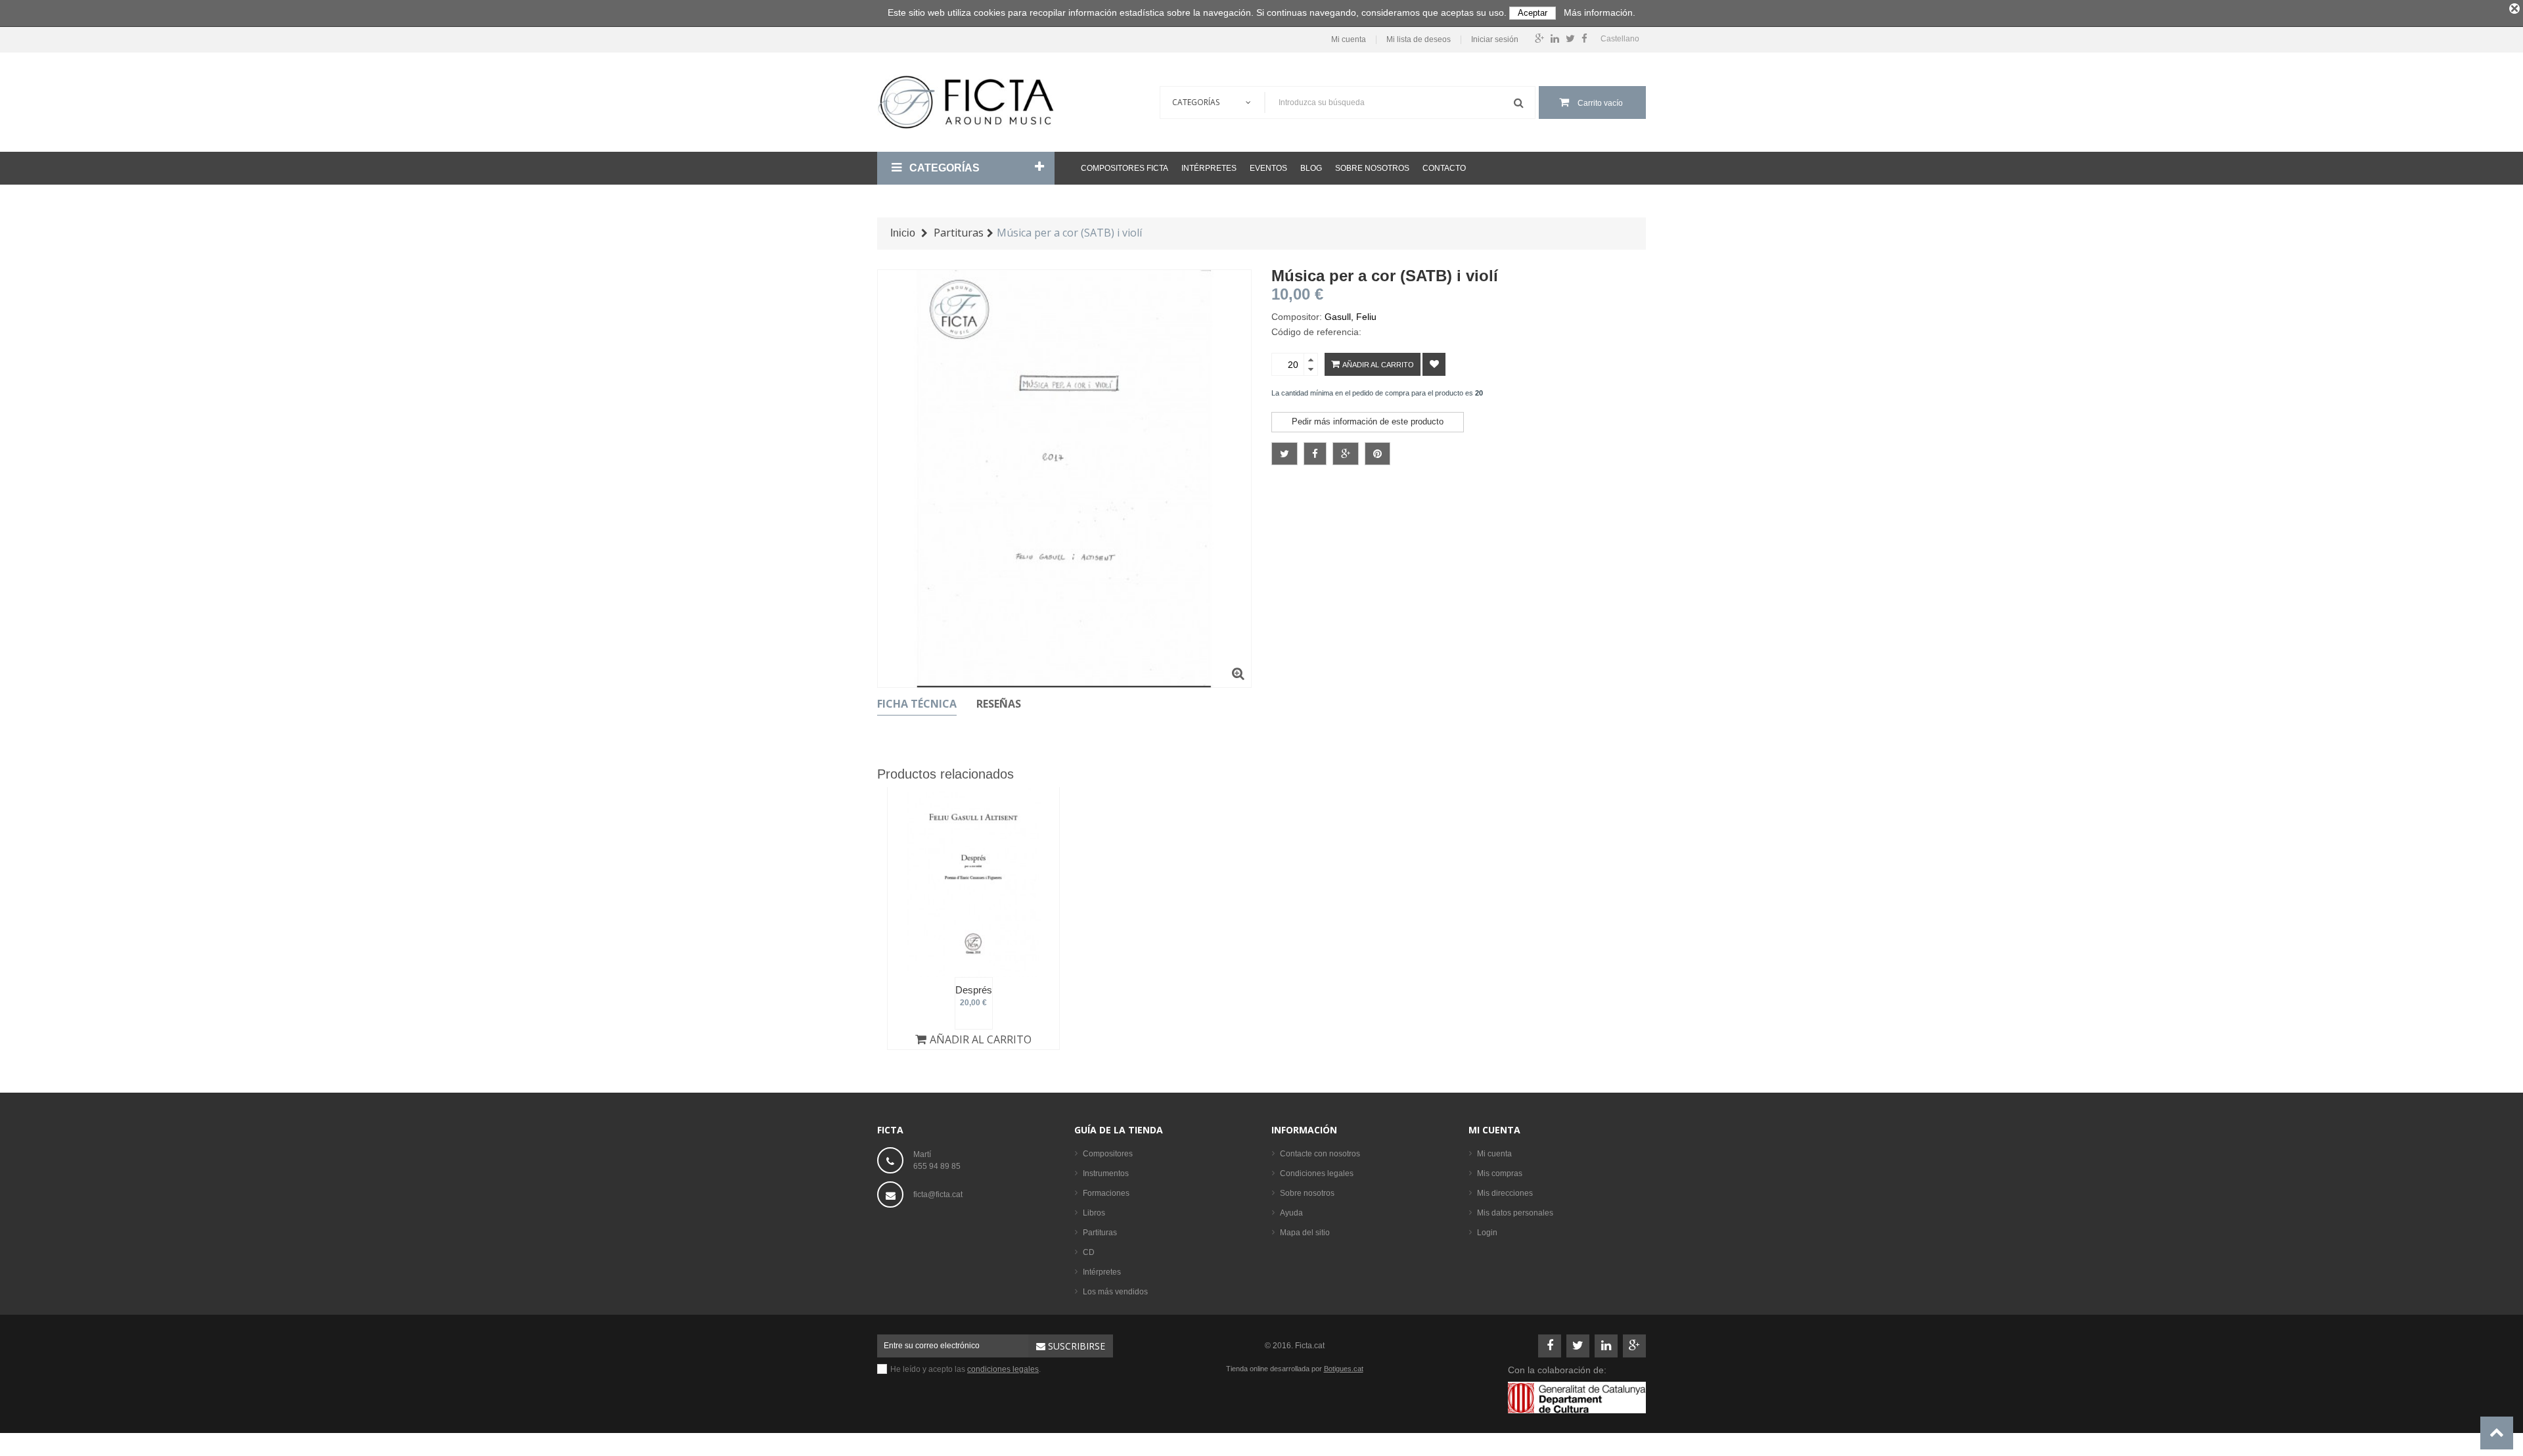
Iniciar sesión (1495, 40)
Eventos (1268, 168)
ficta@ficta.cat (938, 1194)
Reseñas (999, 704)
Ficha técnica (917, 704)
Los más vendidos (1115, 1292)
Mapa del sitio (1305, 1233)
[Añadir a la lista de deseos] (1434, 364)
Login (1487, 1233)
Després (974, 990)
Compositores (1108, 1154)
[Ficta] (966, 102)
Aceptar (1533, 13)
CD (1089, 1252)
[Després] (973, 882)
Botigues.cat (1344, 1369)
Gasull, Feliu (1351, 317)
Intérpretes (1209, 168)
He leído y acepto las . (966, 1369)
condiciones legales (1003, 1369)
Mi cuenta (1349, 40)
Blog (1311, 168)
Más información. (1600, 12)
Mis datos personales (1515, 1213)
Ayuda (1291, 1213)
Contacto (1444, 168)
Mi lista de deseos (1419, 40)
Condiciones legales (1317, 1173)
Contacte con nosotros (1320, 1154)
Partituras (1100, 1233)
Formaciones (1106, 1193)
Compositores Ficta (1125, 168)
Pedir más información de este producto (1368, 421)
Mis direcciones (1505, 1193)
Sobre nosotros (1372, 168)
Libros (1094, 1213)
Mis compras (1500, 1173)
